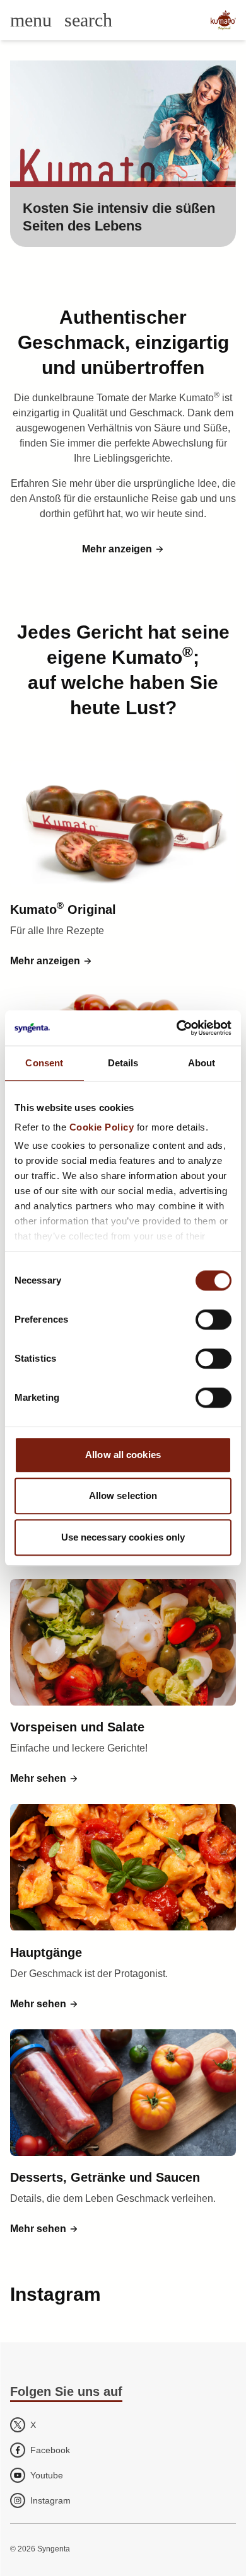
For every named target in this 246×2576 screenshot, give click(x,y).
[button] (123, 549)
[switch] (214, 1319)
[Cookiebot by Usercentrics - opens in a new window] (177, 1028)
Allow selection (123, 1496)
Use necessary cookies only (123, 1537)
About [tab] (202, 1063)
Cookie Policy (102, 1127)
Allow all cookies (123, 1455)
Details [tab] (123, 1063)
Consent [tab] (44, 1063)
